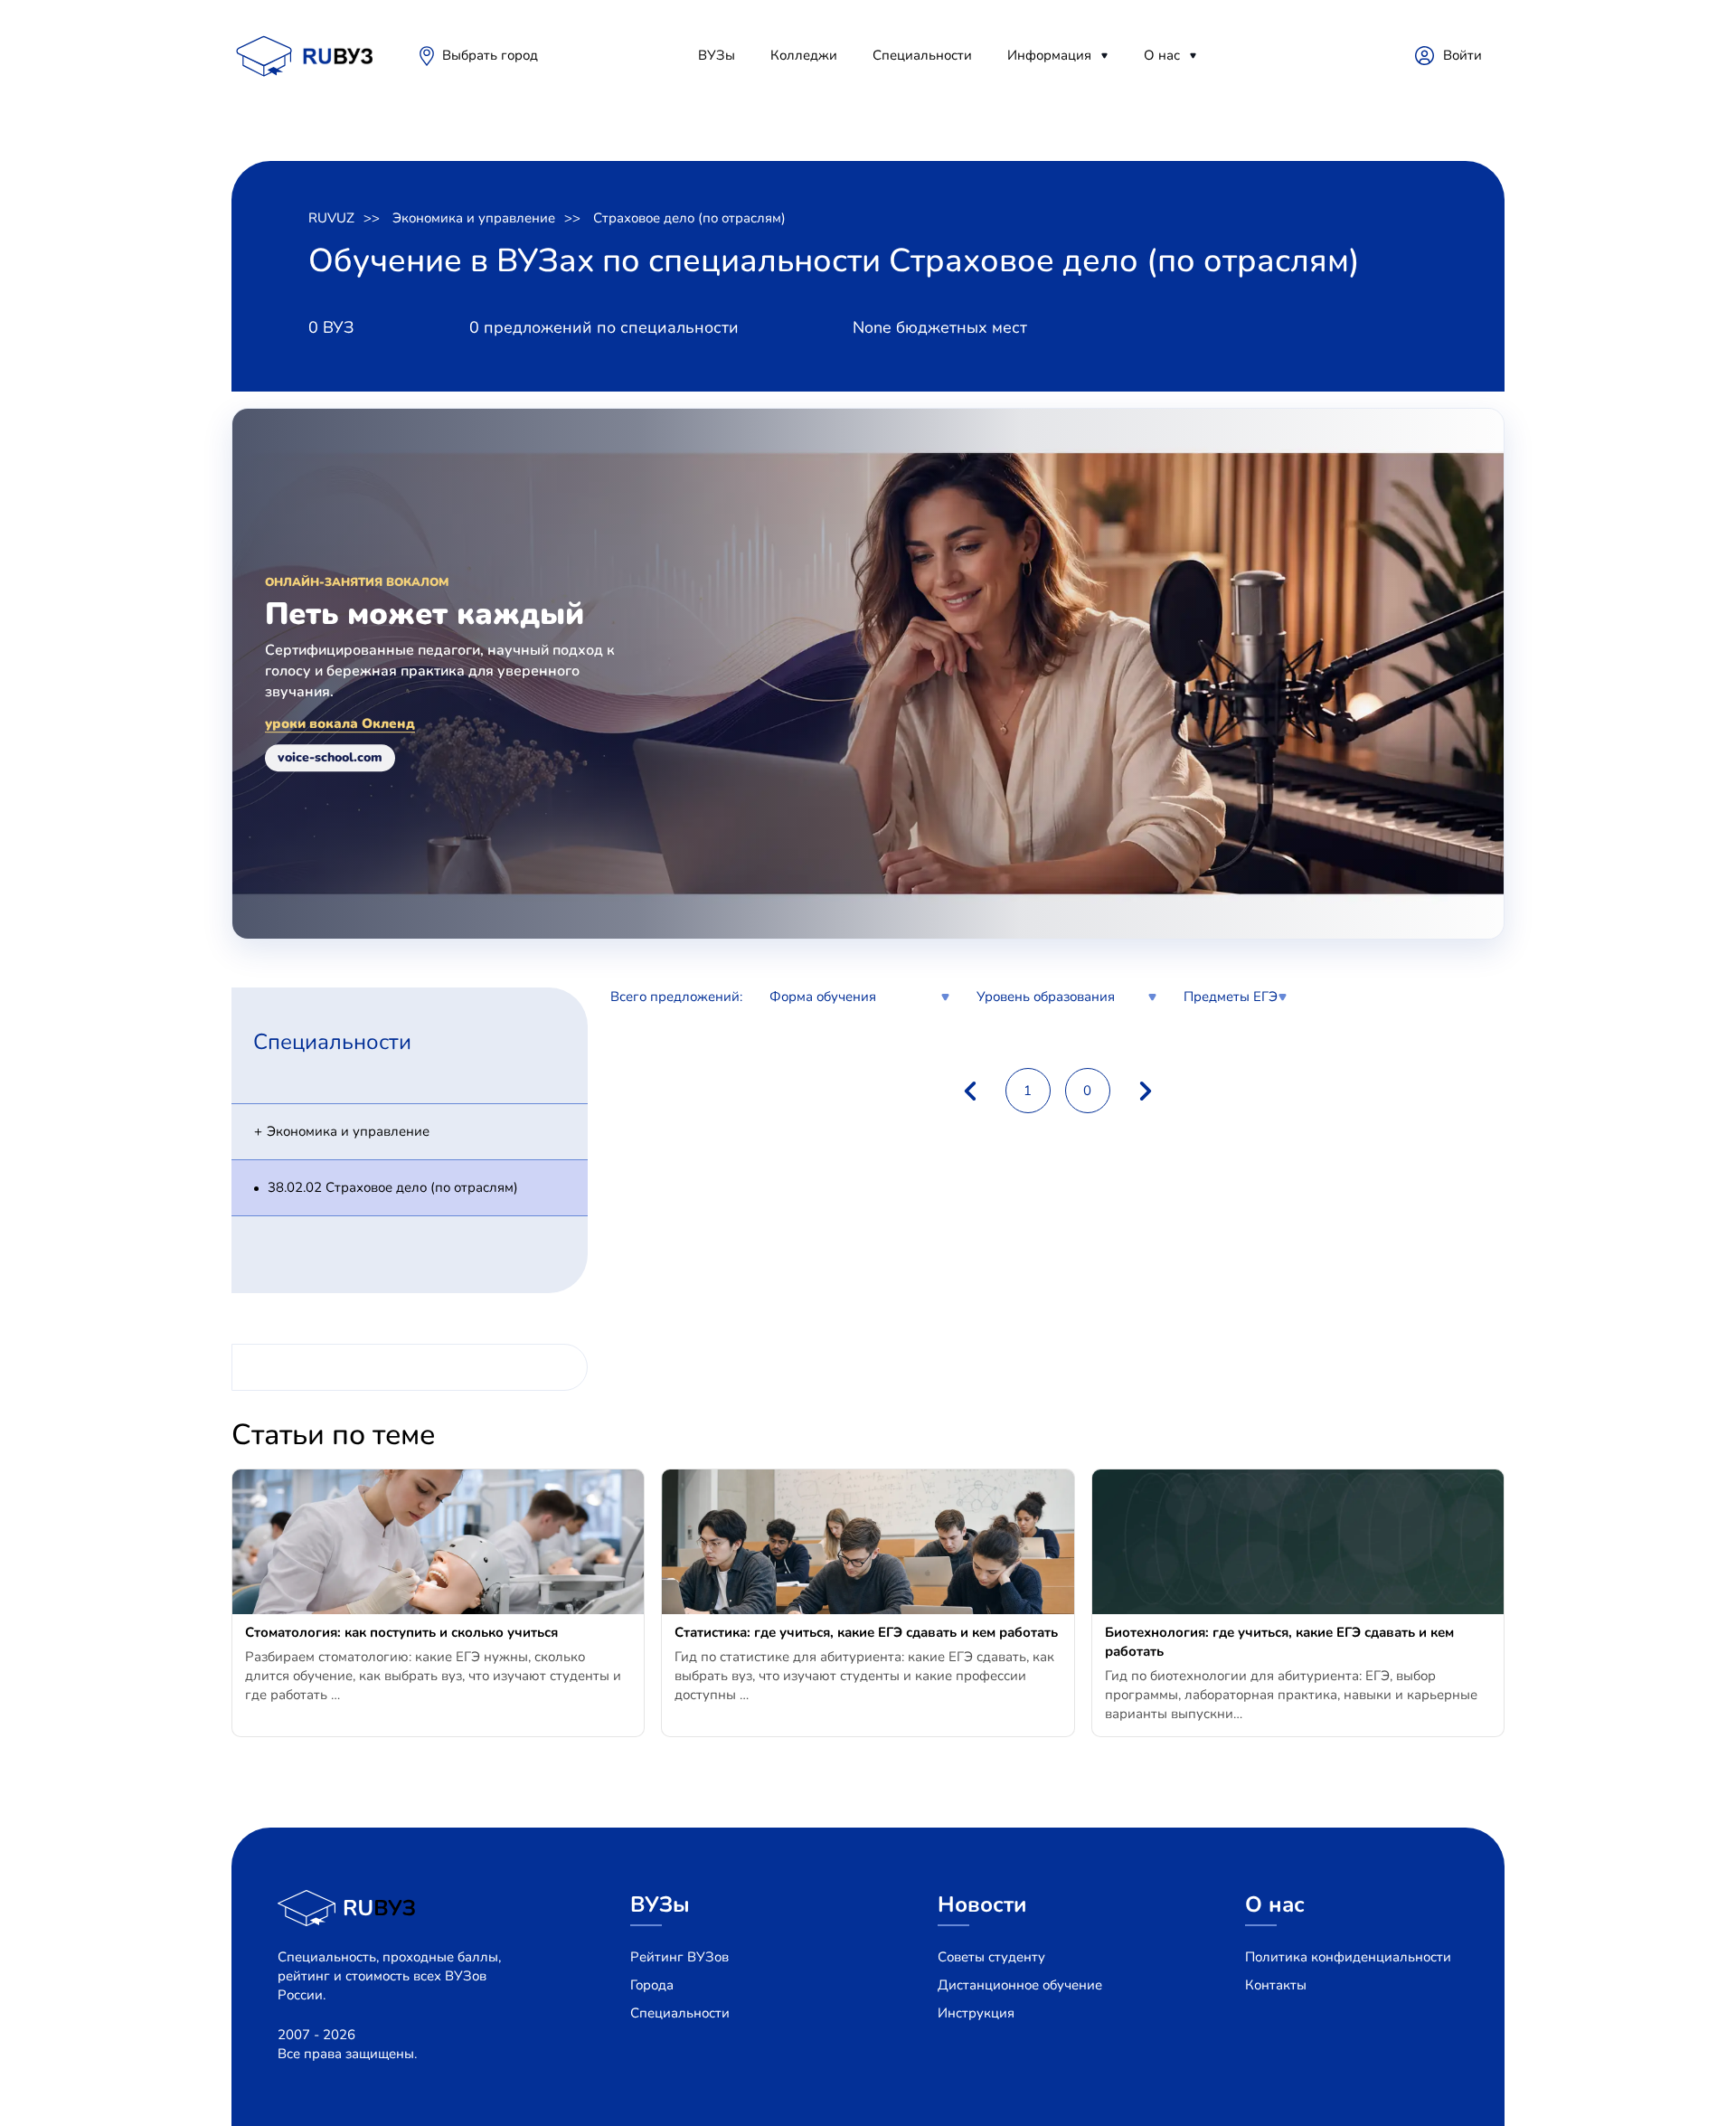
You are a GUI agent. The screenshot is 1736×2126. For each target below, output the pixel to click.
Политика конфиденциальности (1348, 1957)
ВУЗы (717, 55)
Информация (1049, 55)
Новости (982, 1904)
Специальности (922, 55)
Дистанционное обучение (1020, 1985)
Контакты (1276, 1985)
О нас (1162, 55)
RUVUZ (331, 218)
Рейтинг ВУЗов (679, 1957)
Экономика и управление (474, 218)
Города (652, 1985)
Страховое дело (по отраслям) (689, 218)
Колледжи (804, 55)
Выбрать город (490, 55)
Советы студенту (991, 1957)
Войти (1462, 55)
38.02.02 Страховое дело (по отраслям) (393, 1187)
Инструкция (976, 2013)
